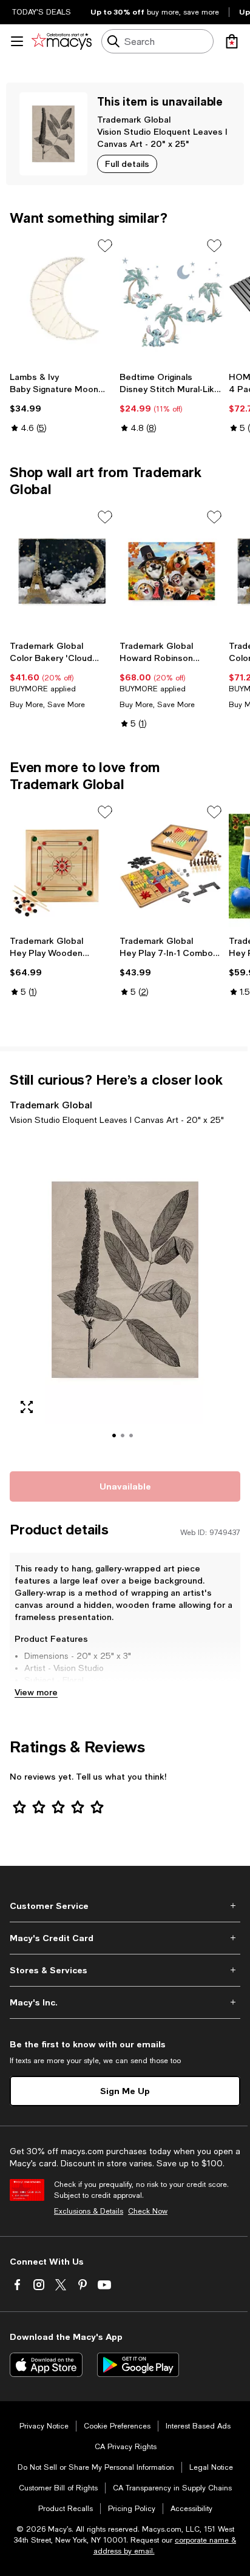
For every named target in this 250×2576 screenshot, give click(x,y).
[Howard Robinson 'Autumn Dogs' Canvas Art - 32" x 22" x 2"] (172, 571)
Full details (127, 164)
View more (36, 1692)
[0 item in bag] (232, 41)
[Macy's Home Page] (62, 41)
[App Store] (46, 2365)
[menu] (17, 41)
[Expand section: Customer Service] (125, 1906)
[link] (62, 402)
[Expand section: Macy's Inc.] (125, 2002)
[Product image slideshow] (125, 1296)
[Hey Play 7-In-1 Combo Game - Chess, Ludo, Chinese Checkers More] (172, 866)
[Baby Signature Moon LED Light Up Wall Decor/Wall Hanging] (62, 300)
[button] (125, 1296)
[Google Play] (138, 2365)
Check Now (148, 2211)
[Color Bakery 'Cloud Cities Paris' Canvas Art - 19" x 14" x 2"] (62, 571)
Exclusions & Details (89, 2211)
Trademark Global (134, 119)
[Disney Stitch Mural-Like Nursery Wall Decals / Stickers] (172, 300)
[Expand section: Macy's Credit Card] (125, 1938)
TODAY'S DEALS (42, 12)
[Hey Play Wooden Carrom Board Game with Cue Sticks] (62, 866)
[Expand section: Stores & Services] (125, 1970)
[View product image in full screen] (27, 1407)
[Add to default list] (105, 246)
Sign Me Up (125, 2091)
